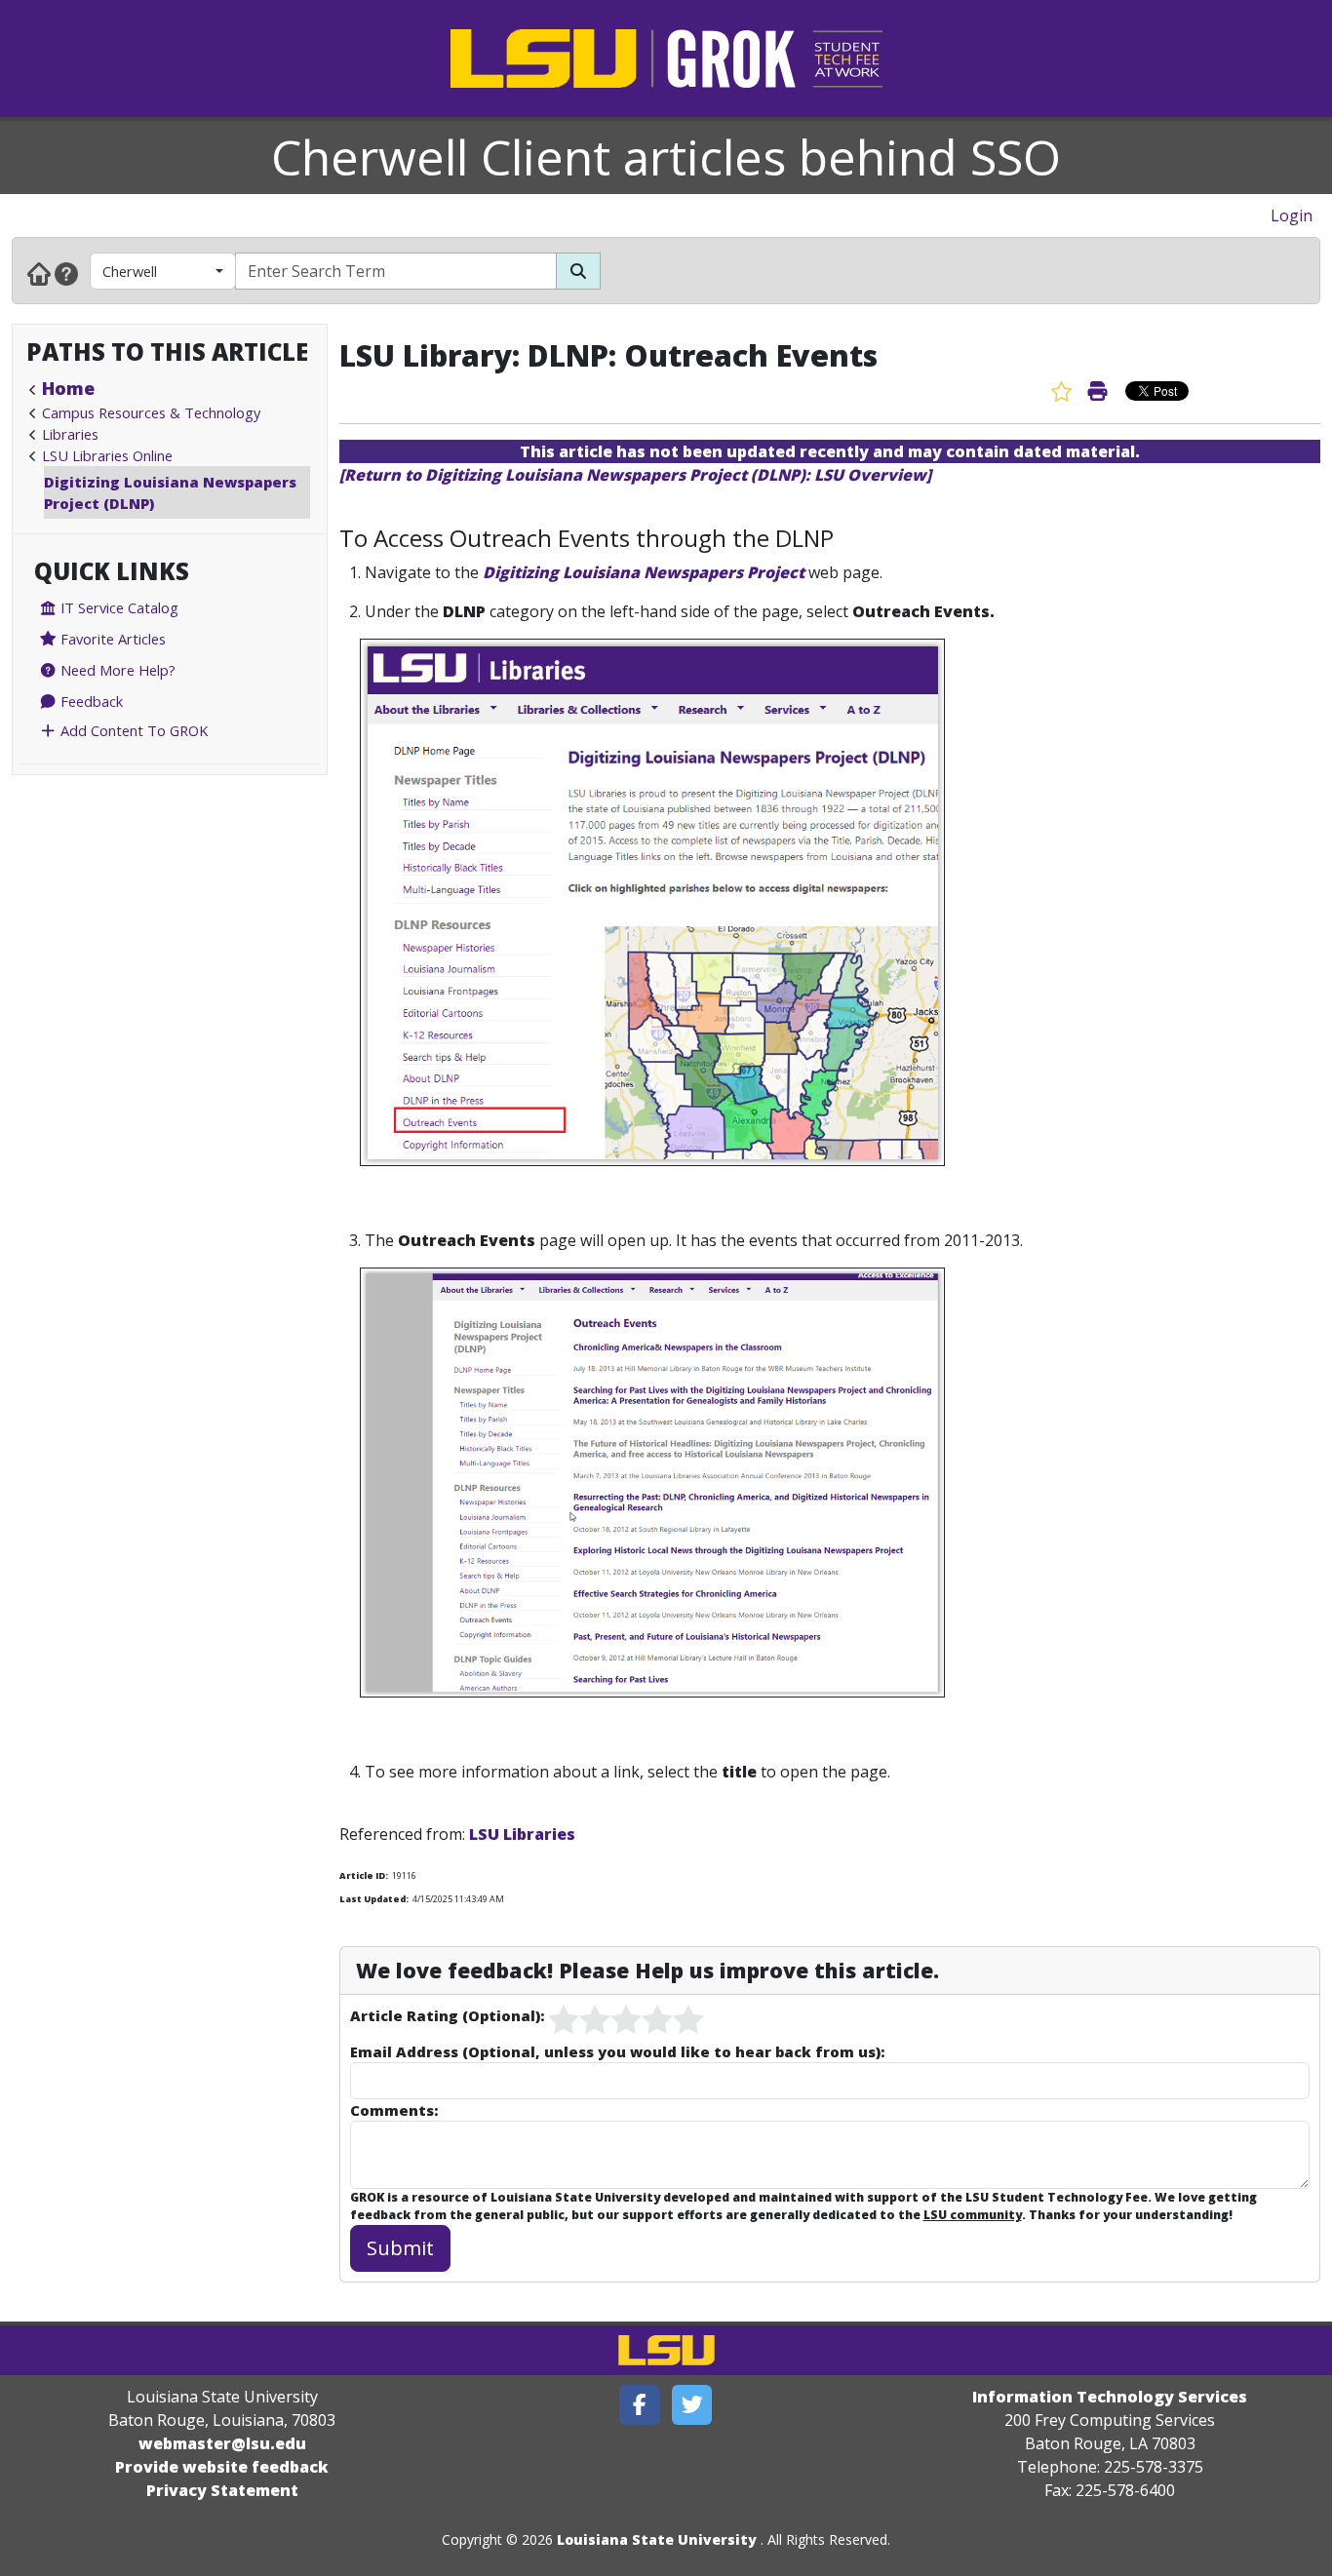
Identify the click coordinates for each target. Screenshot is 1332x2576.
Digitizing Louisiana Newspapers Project (644, 572)
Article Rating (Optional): (447, 2015)
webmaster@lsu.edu (222, 2443)
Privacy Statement (222, 2490)
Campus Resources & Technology (151, 412)
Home (68, 388)
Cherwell (130, 271)
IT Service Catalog (118, 607)
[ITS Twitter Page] (692, 2405)
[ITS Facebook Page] (640, 2405)
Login (1292, 215)
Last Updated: (374, 1899)
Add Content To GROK (132, 730)
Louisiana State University (657, 2539)
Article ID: (364, 1875)
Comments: (394, 2110)
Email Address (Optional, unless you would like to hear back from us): (617, 2051)
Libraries (70, 434)
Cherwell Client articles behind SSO (666, 157)
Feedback (90, 701)
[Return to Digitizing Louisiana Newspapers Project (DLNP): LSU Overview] (635, 475)
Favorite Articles (111, 639)
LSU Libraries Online (107, 455)
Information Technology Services (1110, 2397)
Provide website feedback (222, 2467)
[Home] (39, 273)
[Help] (66, 273)
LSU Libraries (522, 1834)
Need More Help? (116, 670)
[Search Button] (578, 271)
